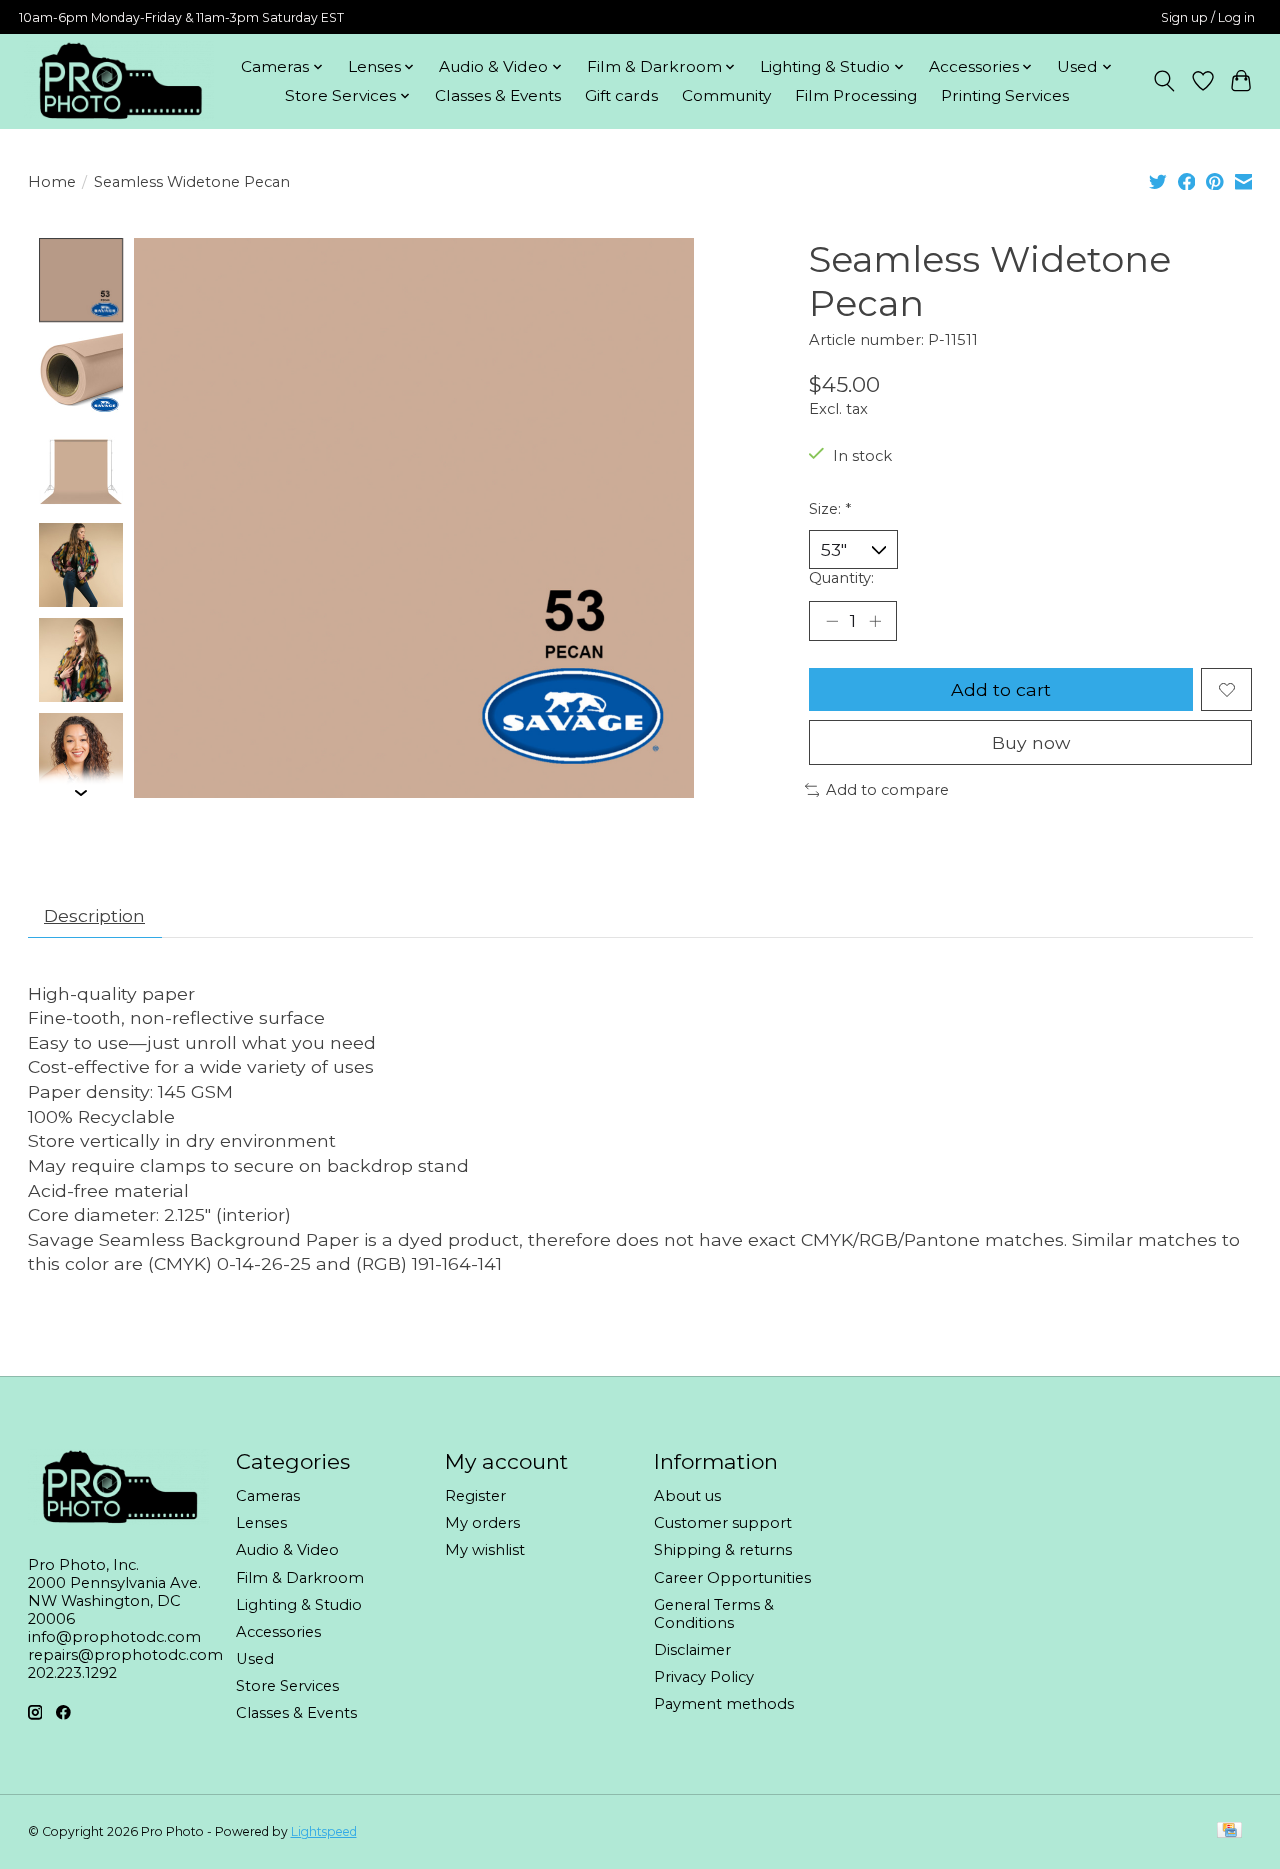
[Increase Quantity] (875, 621)
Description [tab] (94, 915)
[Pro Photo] (119, 81)
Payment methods (724, 1704)
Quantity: (841, 578)
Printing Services (1005, 95)
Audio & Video (287, 1550)
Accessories (278, 1632)
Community (726, 95)
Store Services (287, 1686)
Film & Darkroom (300, 1578)
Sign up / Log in (1208, 17)
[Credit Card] (1229, 1831)
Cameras (268, 1496)
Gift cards (621, 95)
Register (475, 1496)
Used (255, 1659)
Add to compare (887, 790)
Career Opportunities (732, 1578)
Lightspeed (324, 1831)
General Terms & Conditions (714, 1614)
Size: (830, 509)
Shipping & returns (723, 1550)
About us (687, 1496)
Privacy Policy (704, 1677)
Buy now (1031, 742)
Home (52, 182)
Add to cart (1001, 689)
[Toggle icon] (1163, 81)
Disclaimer (692, 1650)
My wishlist (485, 1550)
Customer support (723, 1523)
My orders (482, 1523)
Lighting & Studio (299, 1605)
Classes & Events (498, 95)
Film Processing (856, 95)
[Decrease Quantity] (832, 621)
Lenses (261, 1523)
